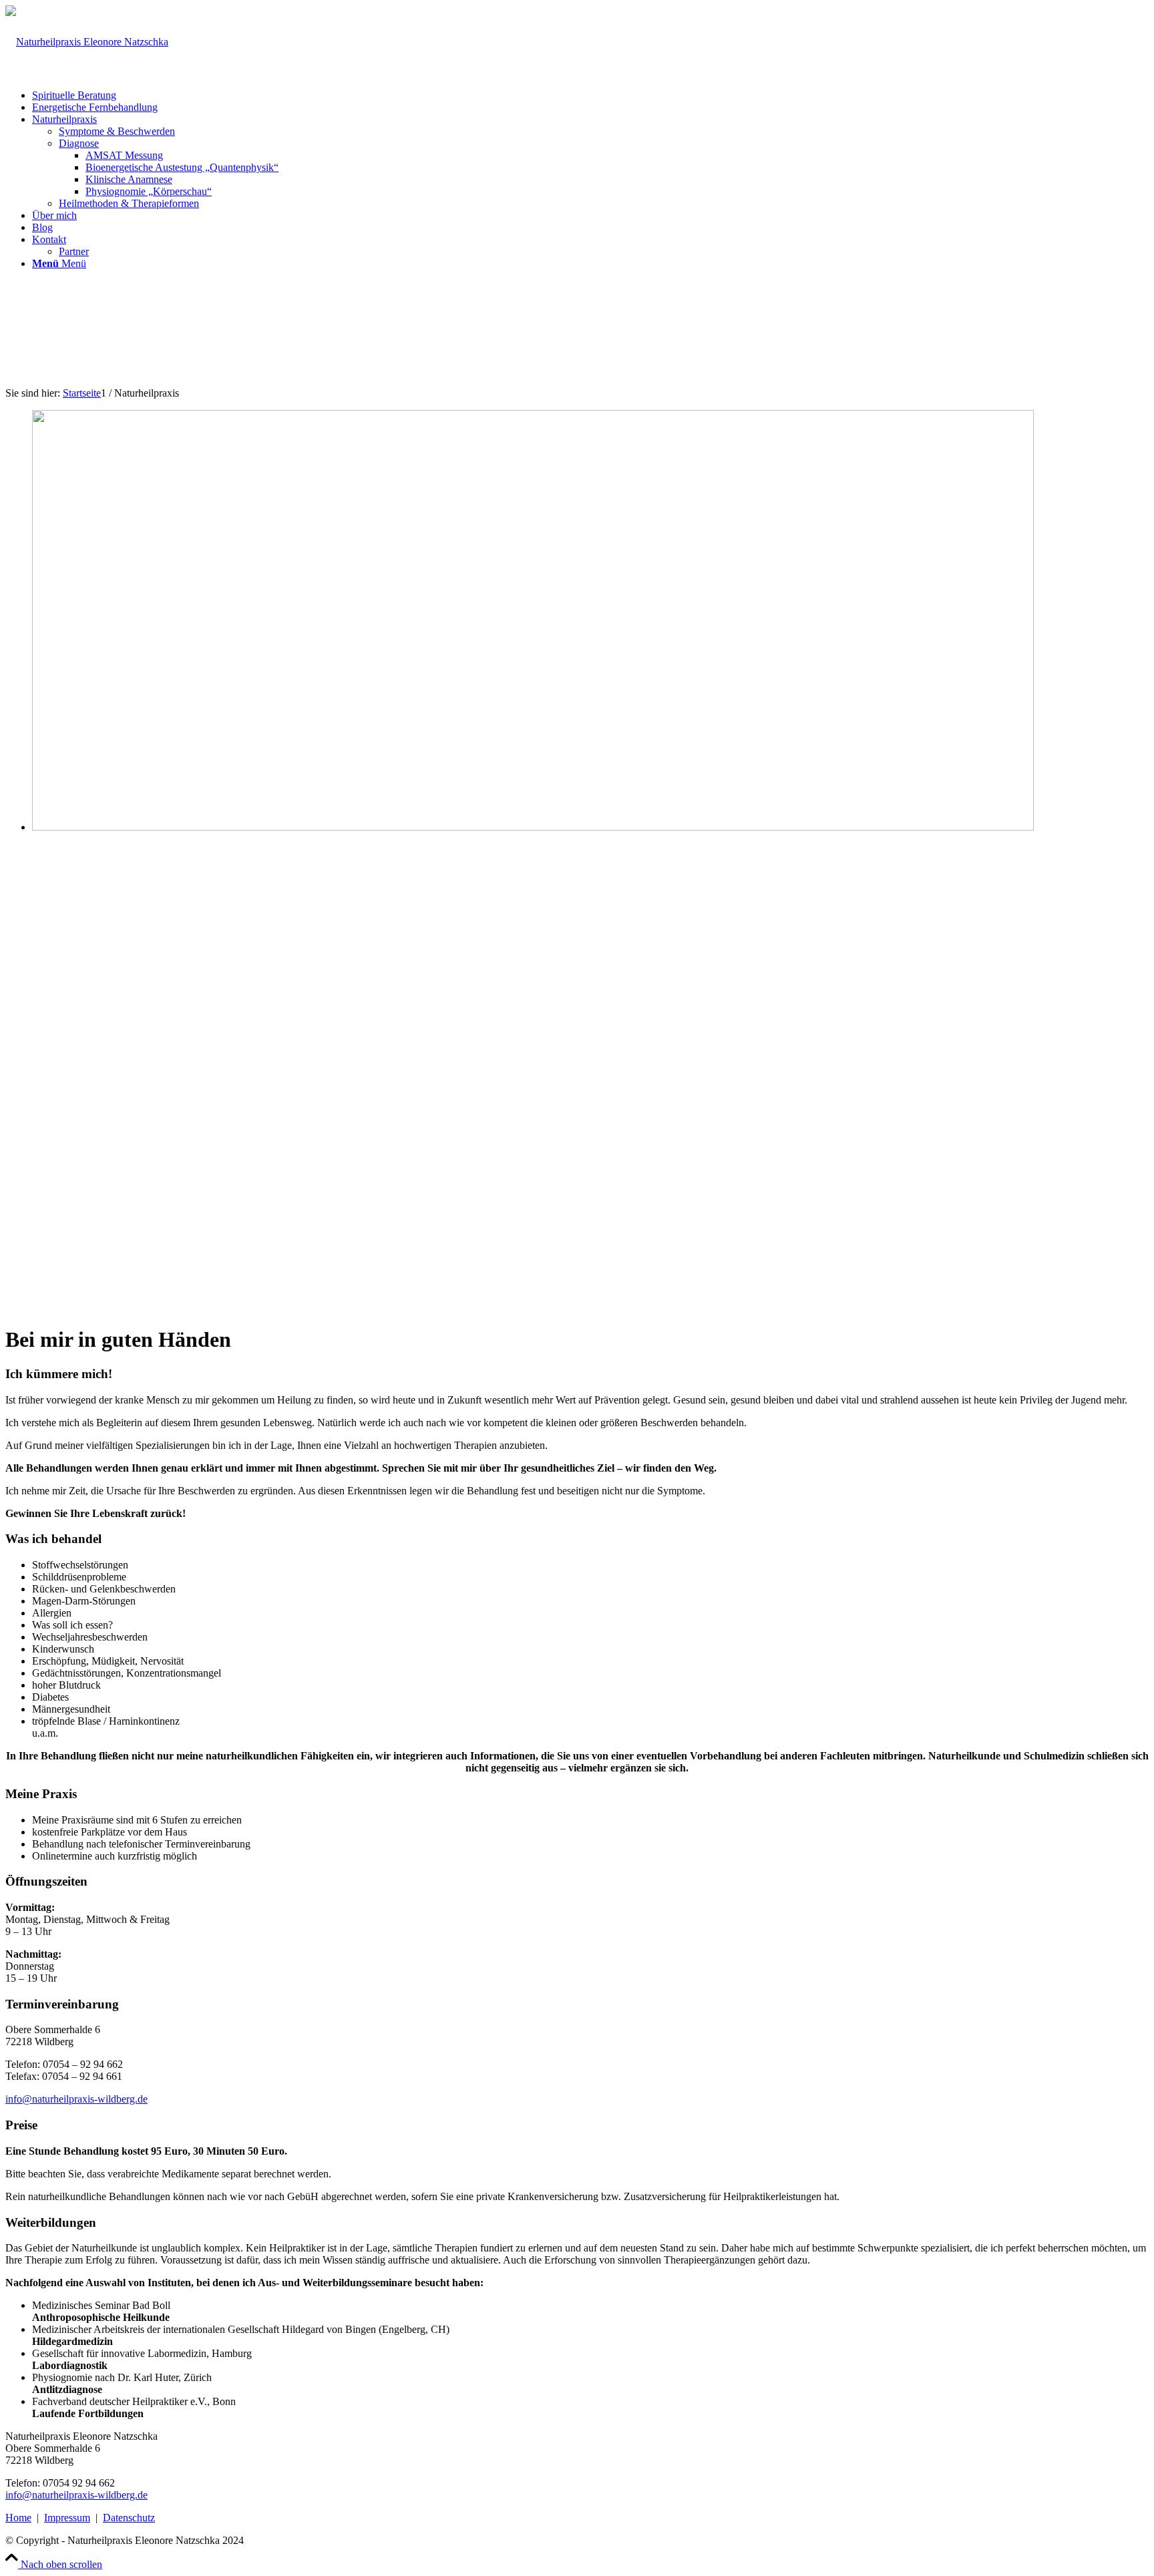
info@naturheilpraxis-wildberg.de (76, 2099)
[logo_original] (87, 42)
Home (18, 2518)
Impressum (67, 2518)
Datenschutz (129, 2518)
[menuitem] (590, 95)
